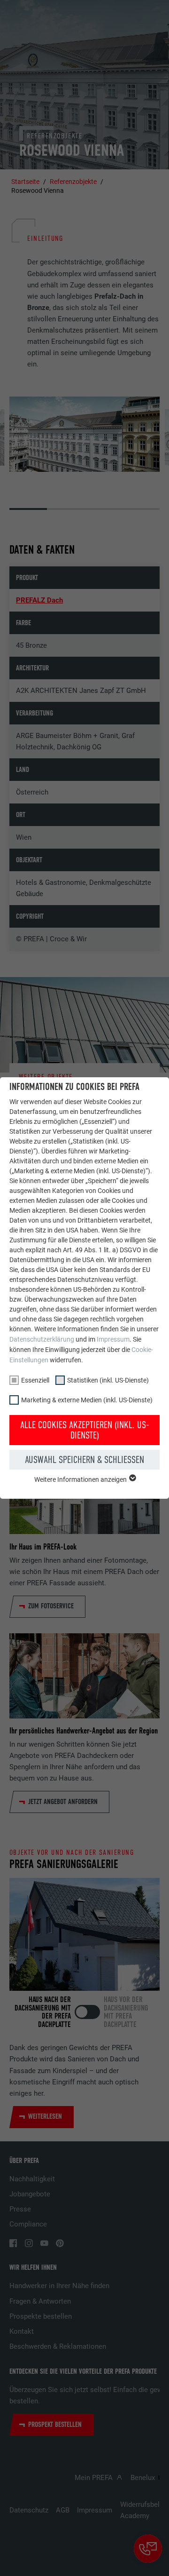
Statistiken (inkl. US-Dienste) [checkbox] (108, 1380)
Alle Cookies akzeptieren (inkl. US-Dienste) (85, 1430)
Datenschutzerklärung (42, 1339)
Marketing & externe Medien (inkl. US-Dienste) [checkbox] (87, 1400)
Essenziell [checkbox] (35, 1380)
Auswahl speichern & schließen (84, 1460)
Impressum (113, 1339)
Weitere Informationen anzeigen (81, 1479)
